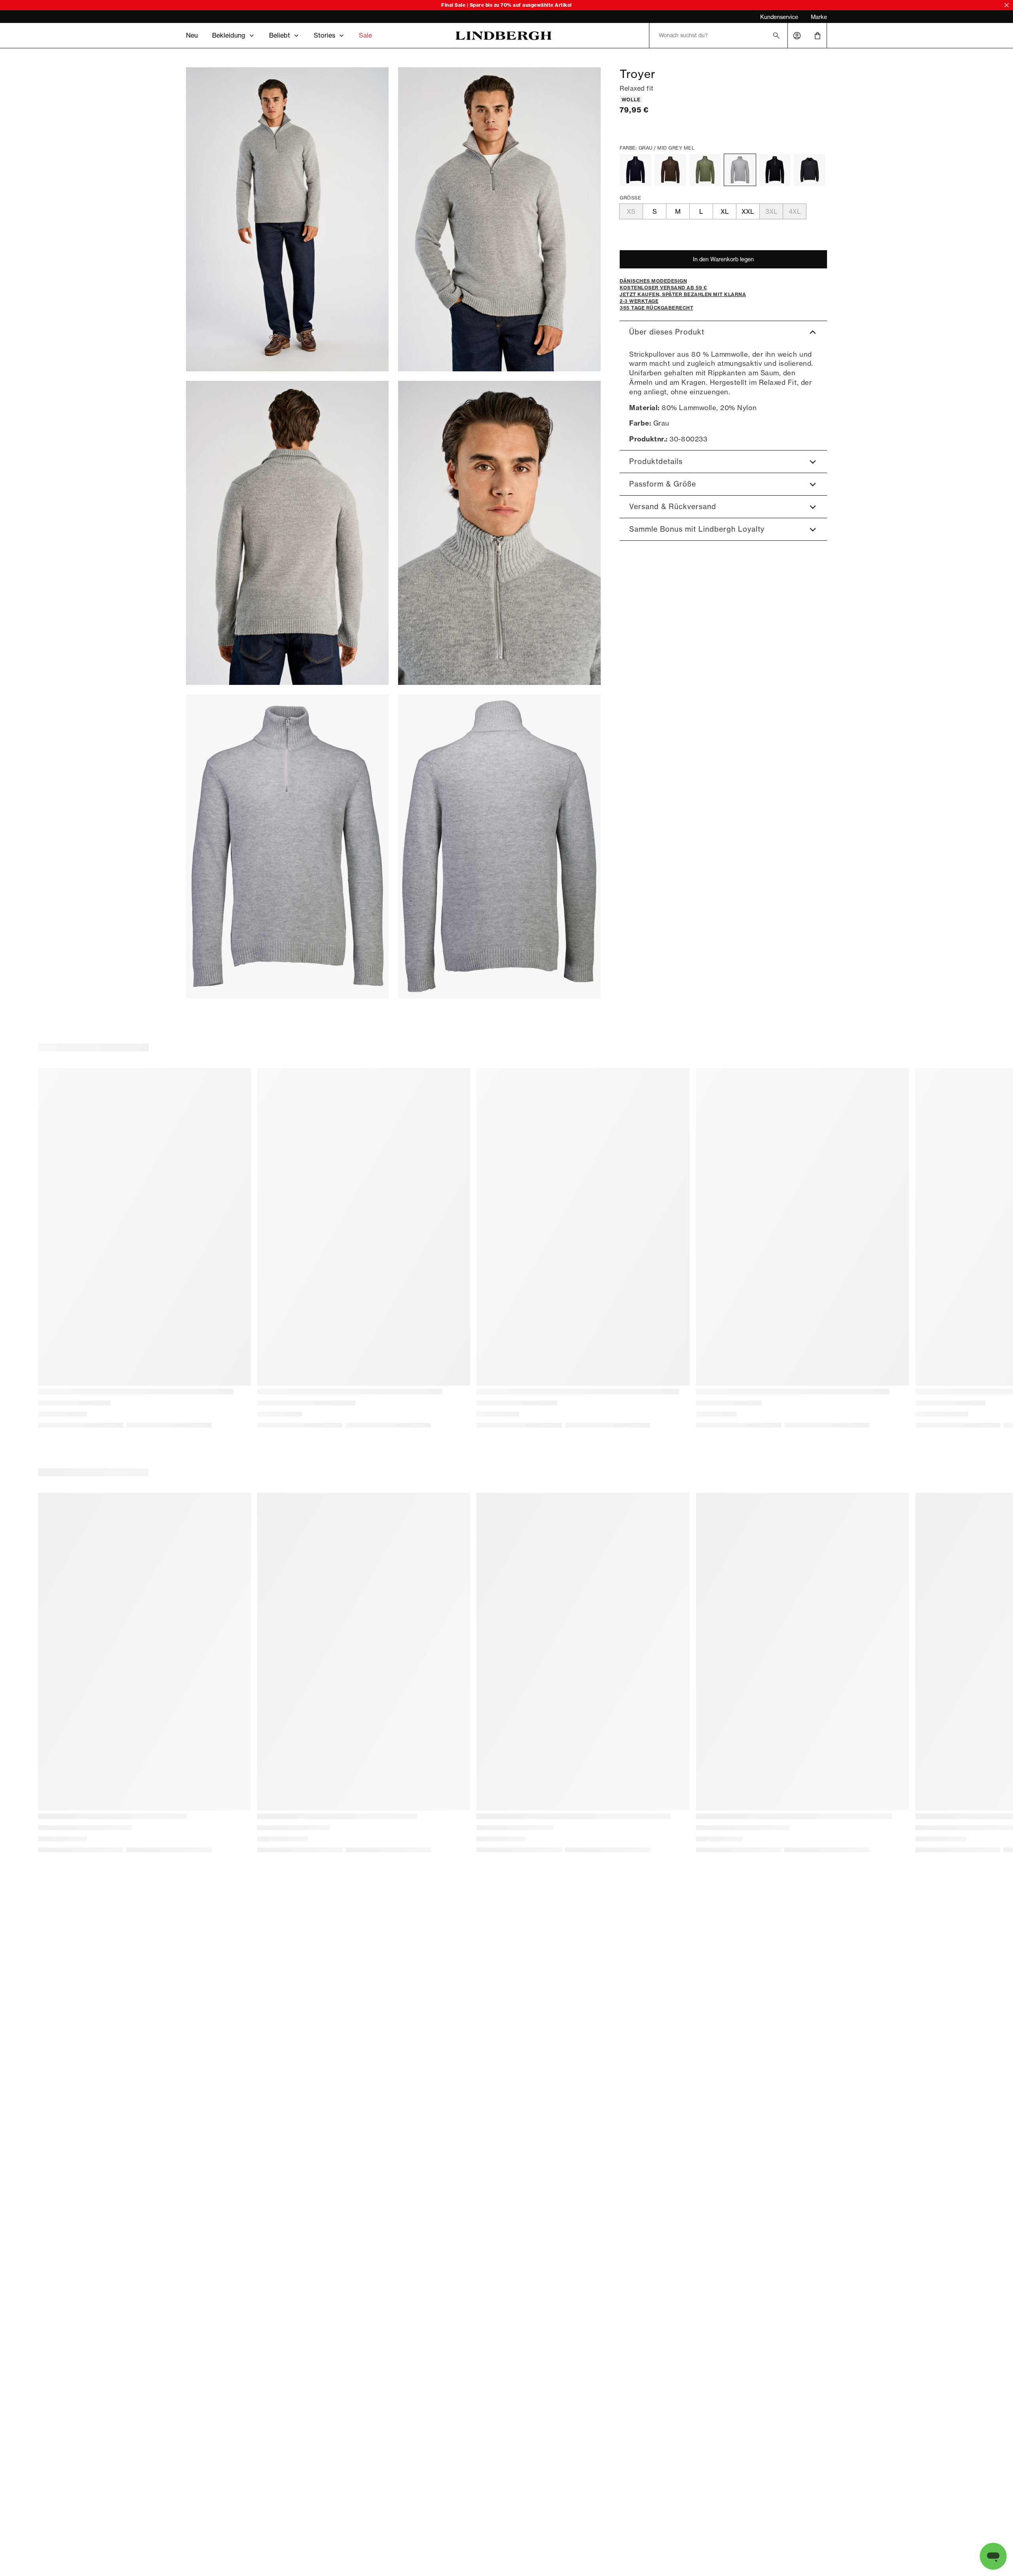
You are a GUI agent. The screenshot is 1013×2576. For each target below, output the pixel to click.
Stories (324, 35)
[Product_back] (499, 846)
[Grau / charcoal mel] (810, 170)
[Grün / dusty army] (705, 170)
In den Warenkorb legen (723, 259)
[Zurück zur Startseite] (504, 36)
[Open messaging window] (993, 2556)
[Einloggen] (797, 36)
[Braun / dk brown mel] (670, 170)
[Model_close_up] (499, 533)
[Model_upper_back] (287, 533)
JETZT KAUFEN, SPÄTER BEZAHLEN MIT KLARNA (245, 17)
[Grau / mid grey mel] (740, 170)
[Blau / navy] (635, 170)
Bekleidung (229, 35)
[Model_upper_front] (499, 219)
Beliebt (280, 35)
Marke (819, 17)
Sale (365, 35)
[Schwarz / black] (775, 170)
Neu (192, 35)
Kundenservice (779, 17)
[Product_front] (287, 846)
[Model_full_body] (287, 219)
